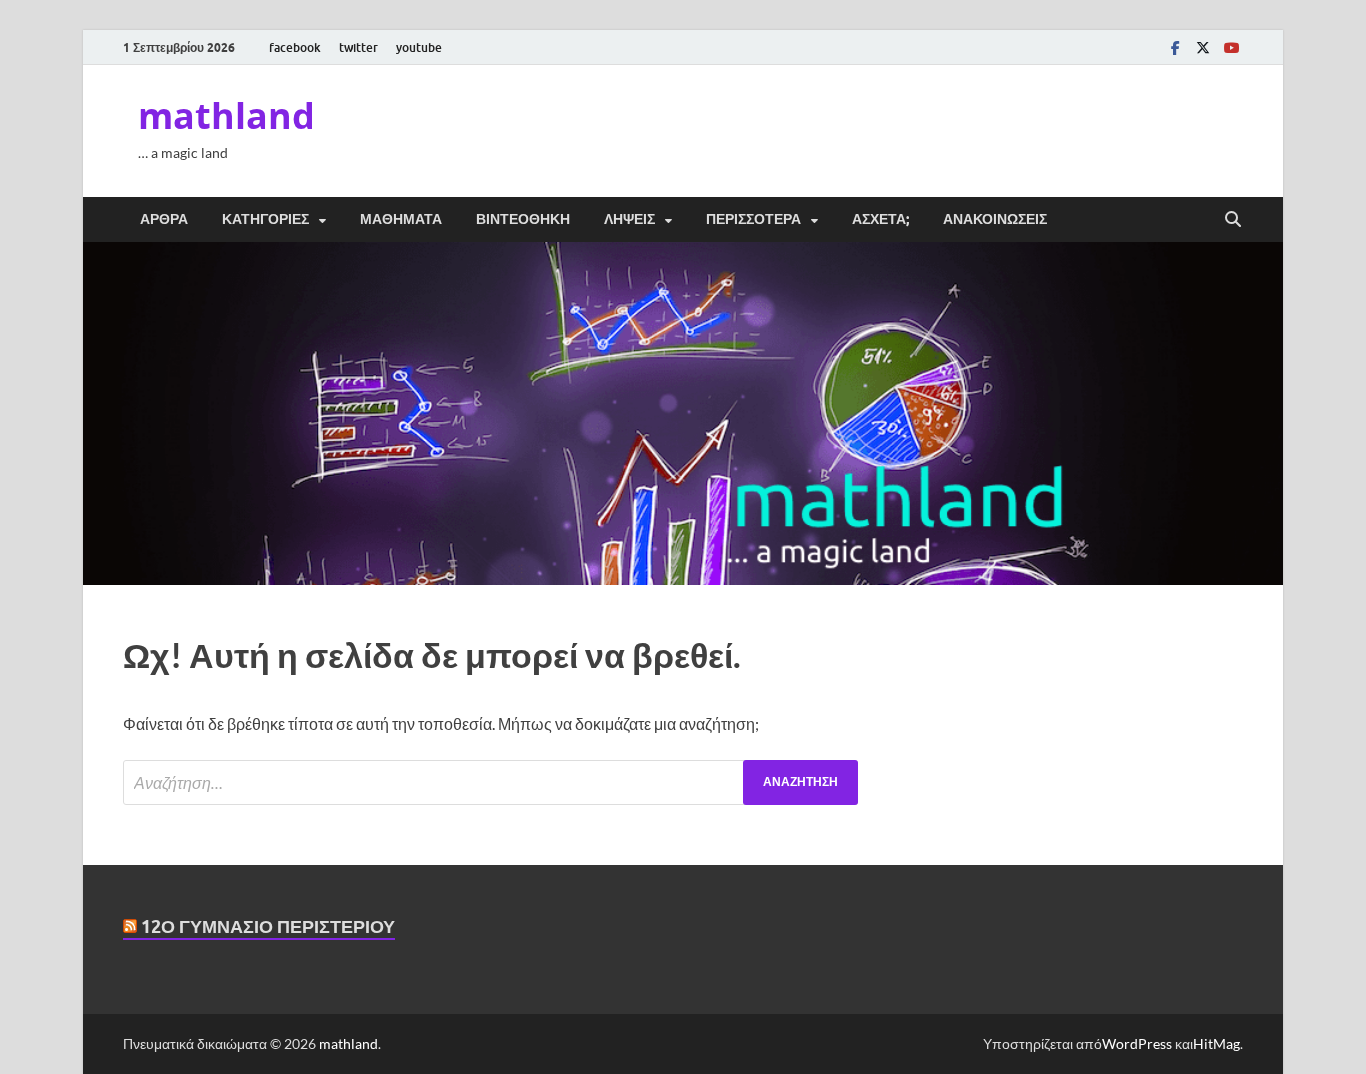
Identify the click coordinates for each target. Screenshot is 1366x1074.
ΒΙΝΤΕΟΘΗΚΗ (523, 219)
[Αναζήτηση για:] (490, 782)
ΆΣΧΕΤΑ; (880, 219)
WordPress (1137, 1043)
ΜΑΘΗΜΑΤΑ (401, 219)
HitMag (1216, 1043)
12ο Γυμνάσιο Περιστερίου (268, 926)
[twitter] (1203, 47)
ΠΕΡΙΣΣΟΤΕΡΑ (753, 219)
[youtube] (1231, 47)
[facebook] (1175, 47)
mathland (226, 115)
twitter (358, 47)
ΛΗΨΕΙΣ (629, 219)
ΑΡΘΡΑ (164, 219)
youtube (419, 47)
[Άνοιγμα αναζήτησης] (1233, 220)
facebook (295, 47)
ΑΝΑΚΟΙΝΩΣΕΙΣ (995, 219)
